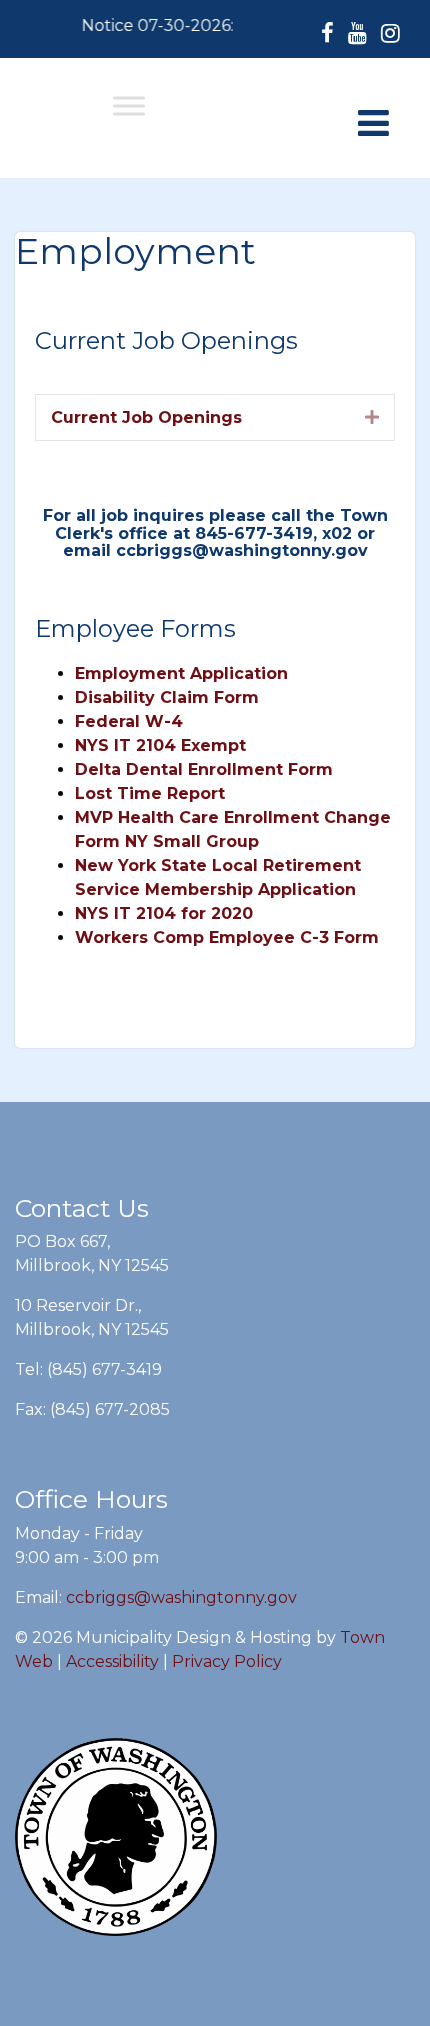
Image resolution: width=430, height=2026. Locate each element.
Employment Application (181, 673)
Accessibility (112, 1661)
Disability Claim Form (167, 697)
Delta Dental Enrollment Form (204, 769)
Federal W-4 (129, 721)
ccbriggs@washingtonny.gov (181, 1597)
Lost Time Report (150, 793)
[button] (372, 417)
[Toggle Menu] (129, 105)
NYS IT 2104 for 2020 (164, 913)
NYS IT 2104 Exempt (160, 745)
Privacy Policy (227, 1661)
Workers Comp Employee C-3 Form (227, 937)
